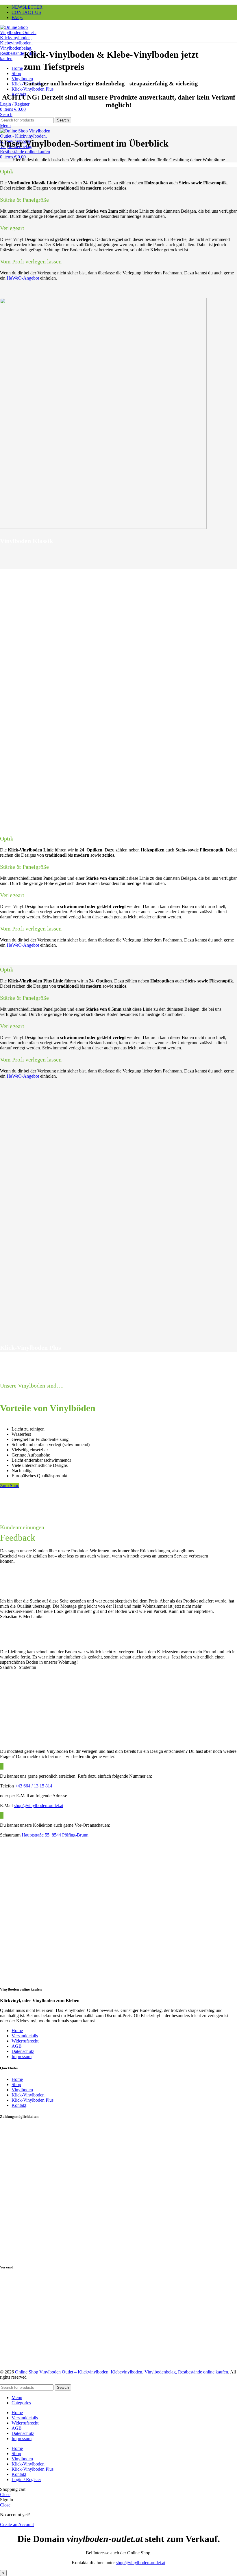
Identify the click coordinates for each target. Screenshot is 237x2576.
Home (17, 2031)
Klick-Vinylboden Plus (33, 2100)
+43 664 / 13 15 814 (34, 1786)
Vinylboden (22, 2090)
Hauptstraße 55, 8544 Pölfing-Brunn (55, 1835)
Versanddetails (25, 2036)
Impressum (22, 2057)
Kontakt (19, 2105)
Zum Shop (10, 1485)
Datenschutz (23, 2051)
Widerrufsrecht (25, 2041)
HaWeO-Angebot (23, 278)
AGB (17, 2046)
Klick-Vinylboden (28, 2095)
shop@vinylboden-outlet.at (39, 1805)
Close (5, 2494)
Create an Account (17, 2524)
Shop (16, 2084)
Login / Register (26, 2479)
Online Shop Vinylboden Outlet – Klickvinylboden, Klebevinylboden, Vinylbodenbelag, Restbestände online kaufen (122, 2372)
